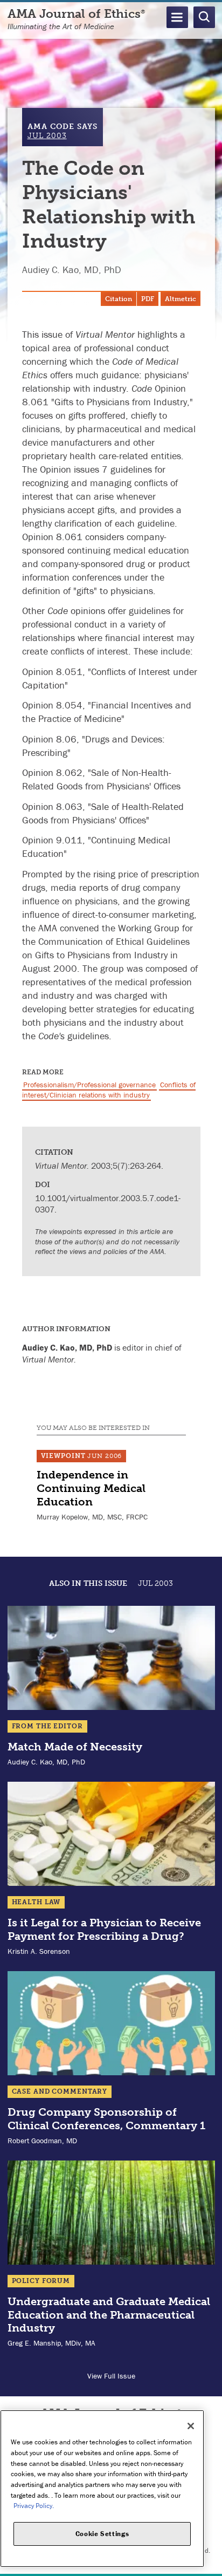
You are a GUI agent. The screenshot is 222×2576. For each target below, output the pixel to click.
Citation (119, 299)
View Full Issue (111, 2376)
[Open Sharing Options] (211, 2565)
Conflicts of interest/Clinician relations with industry (109, 1090)
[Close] (191, 2426)
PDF (148, 299)
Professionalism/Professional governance (89, 1085)
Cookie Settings (102, 2534)
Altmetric (181, 299)
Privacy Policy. (34, 2506)
